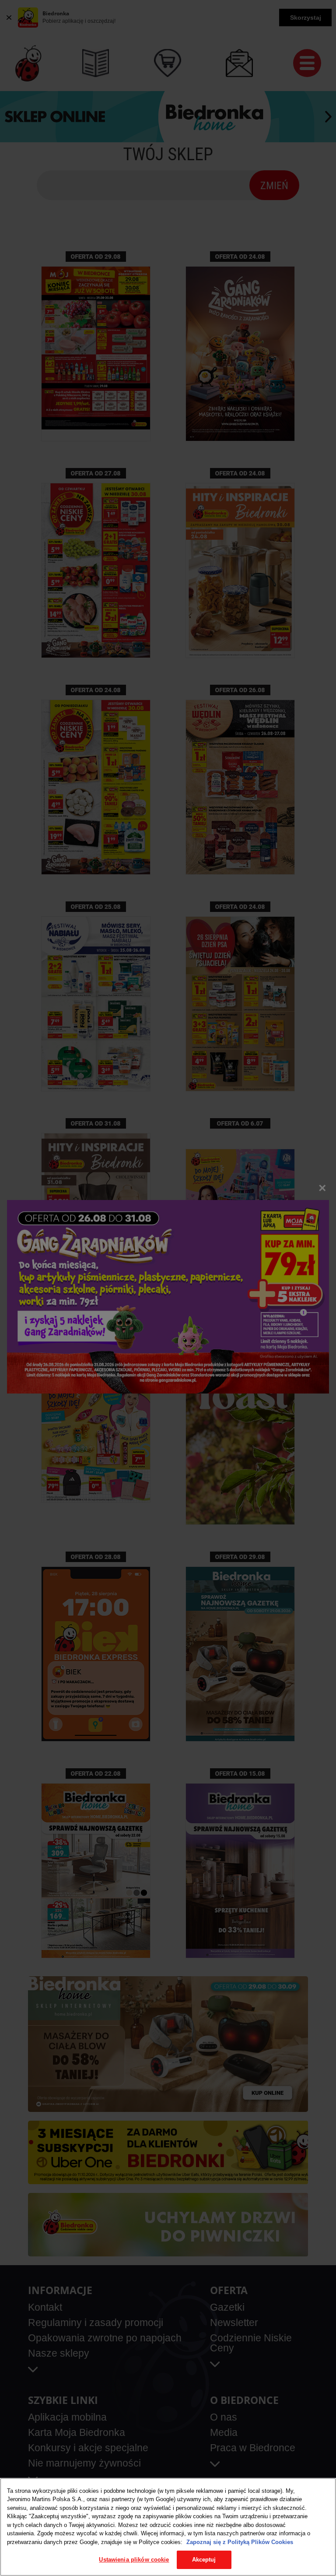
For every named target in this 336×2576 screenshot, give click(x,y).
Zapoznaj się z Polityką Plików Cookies (240, 2542)
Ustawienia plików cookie (134, 2560)
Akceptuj (204, 2560)
